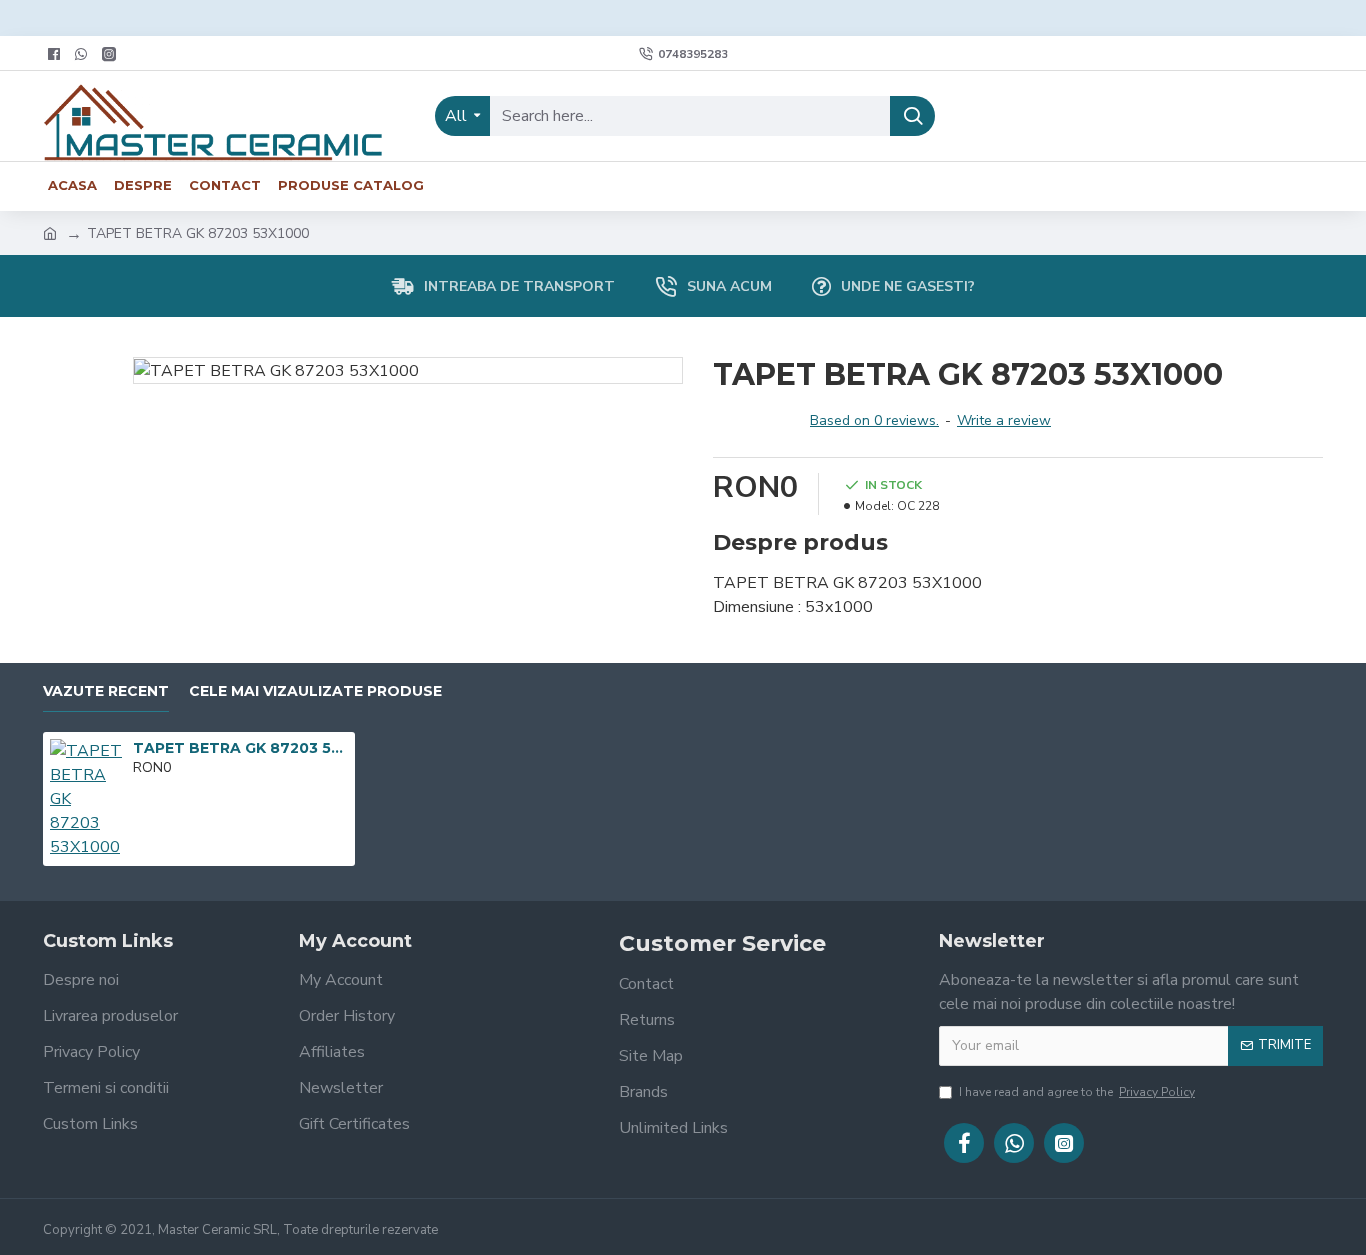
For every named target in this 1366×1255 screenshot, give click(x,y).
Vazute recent (106, 691)
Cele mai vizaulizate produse (315, 691)
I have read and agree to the (1077, 1092)
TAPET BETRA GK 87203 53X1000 (241, 748)
